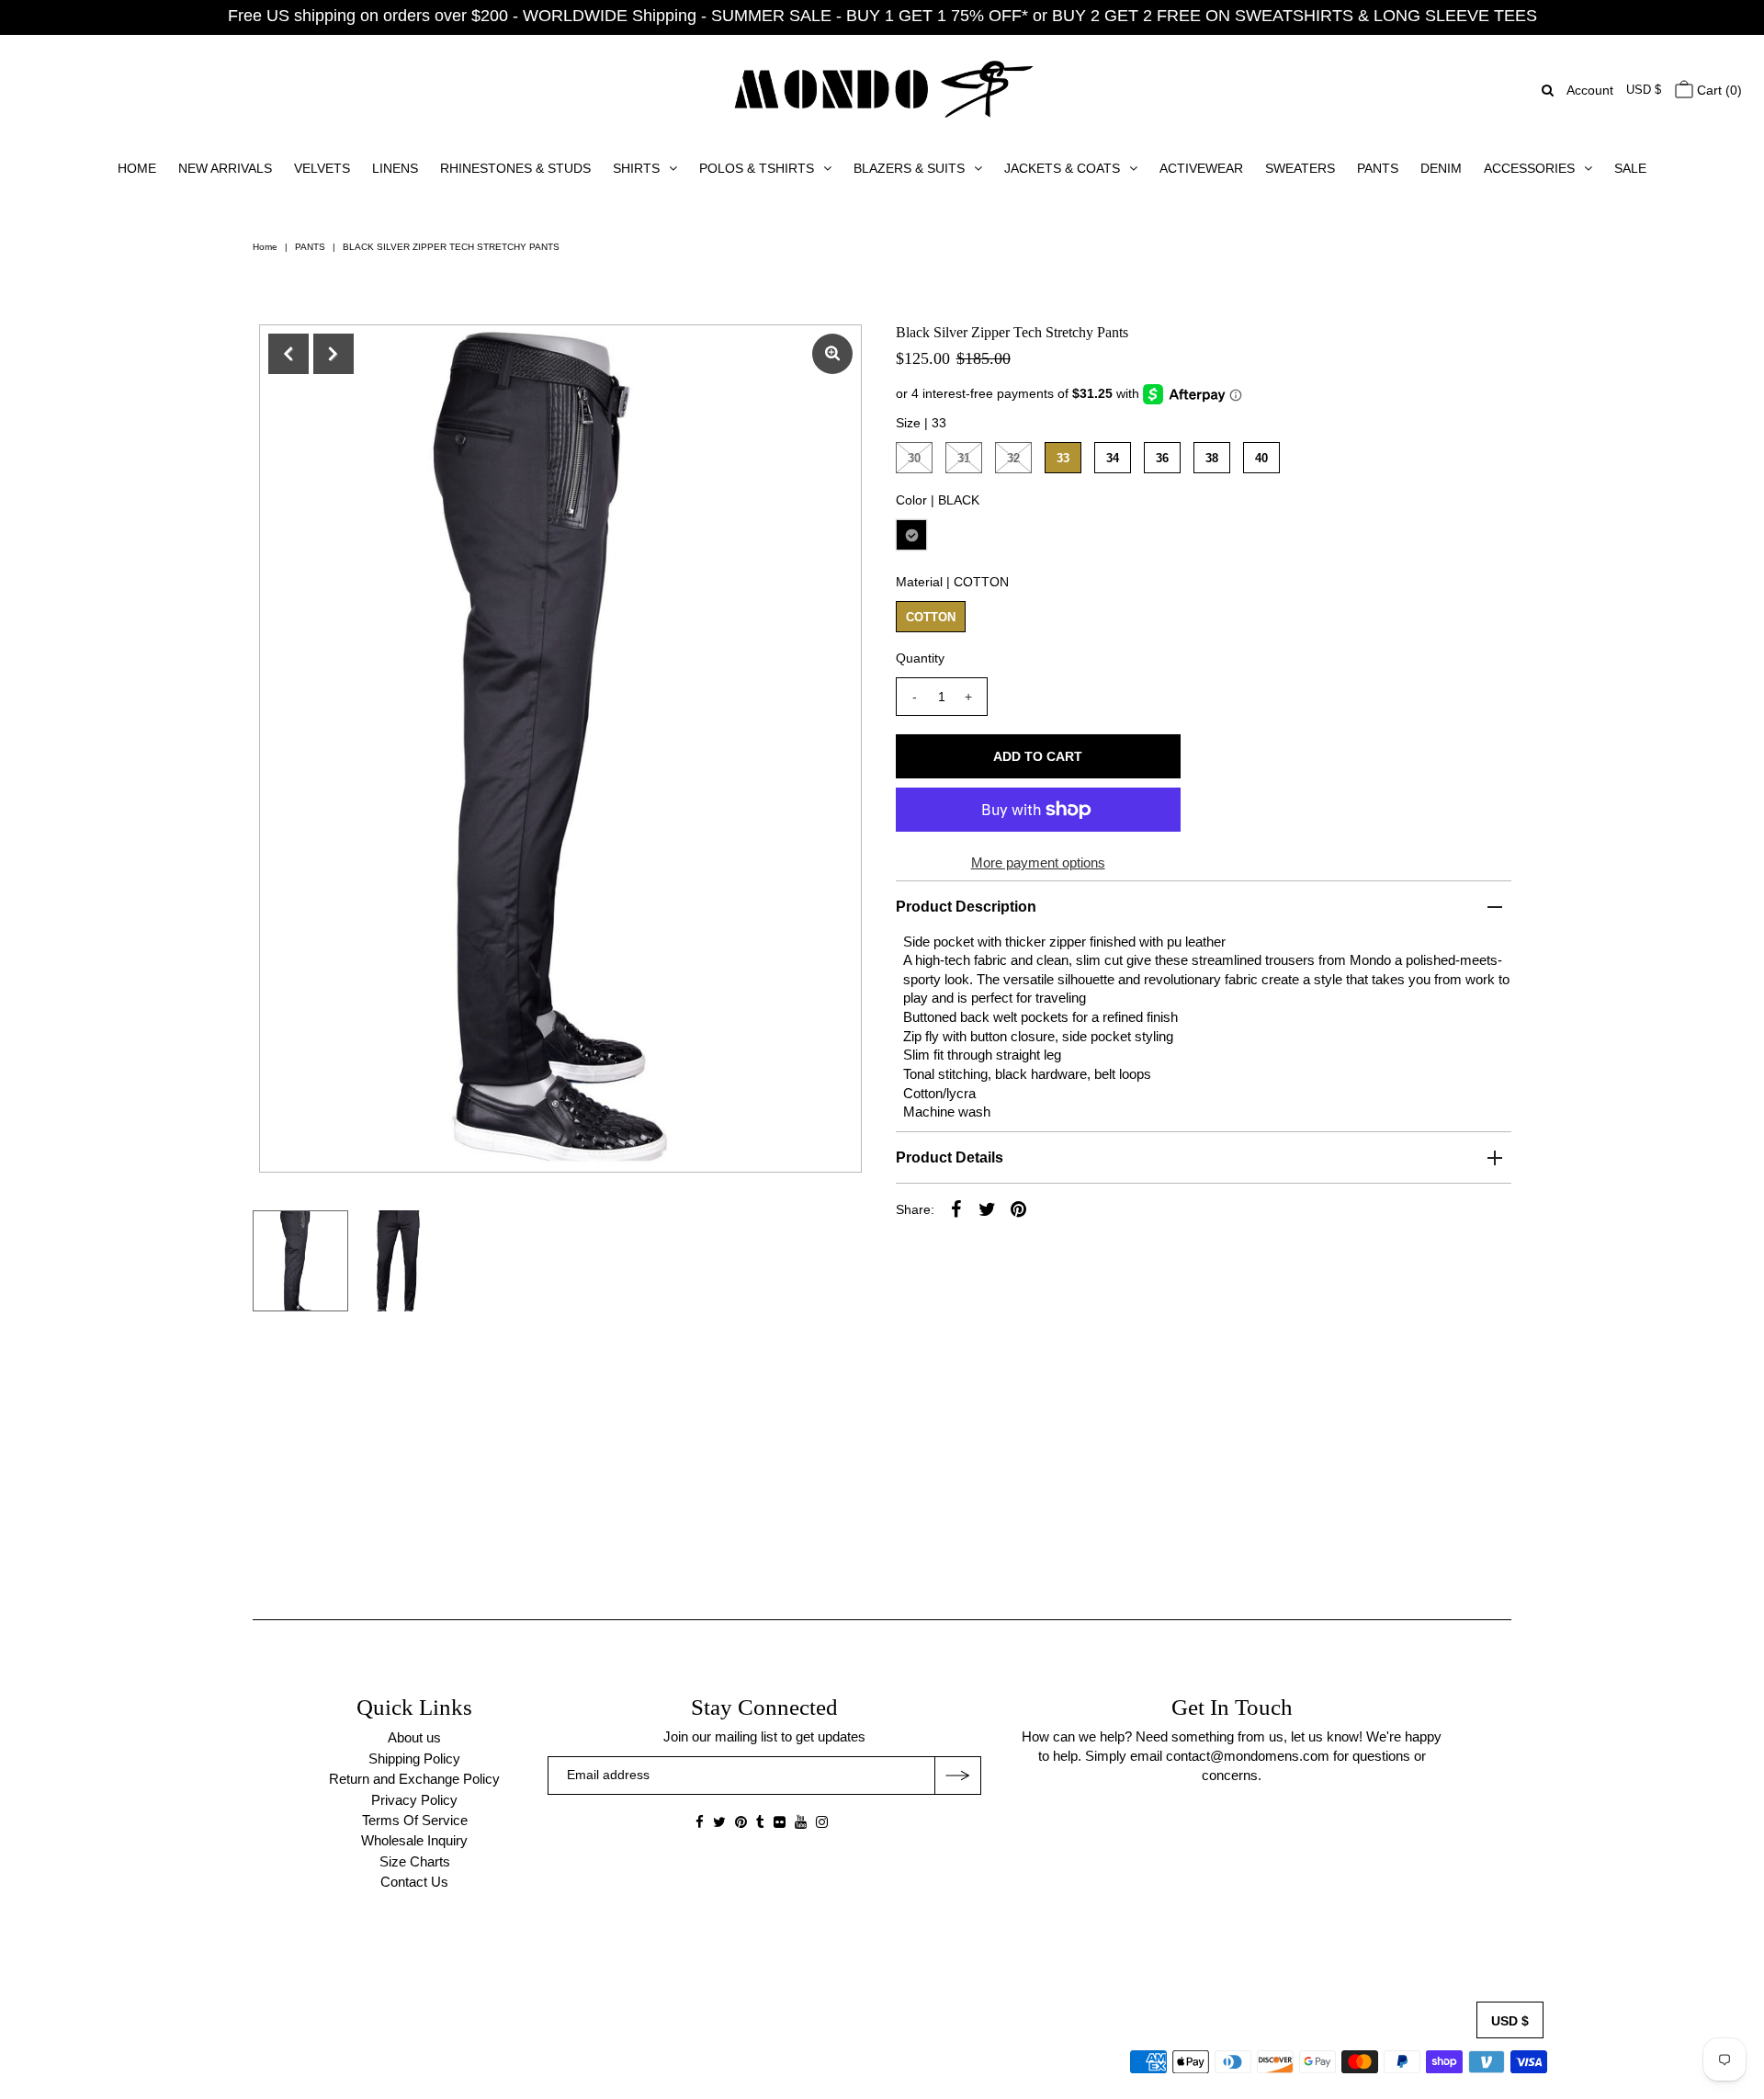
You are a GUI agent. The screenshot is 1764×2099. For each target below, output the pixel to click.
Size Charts (415, 1861)
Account (1590, 90)
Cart (1718, 90)
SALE (1630, 168)
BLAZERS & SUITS (909, 168)
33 (1063, 458)
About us (414, 1737)
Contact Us (414, 1882)
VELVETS (322, 168)
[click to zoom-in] (832, 354)
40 (1261, 458)
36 (1162, 458)
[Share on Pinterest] (1019, 1208)
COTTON (931, 617)
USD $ (1644, 90)
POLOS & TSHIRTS (757, 168)
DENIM (1441, 168)
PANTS (1378, 168)
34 (1113, 458)
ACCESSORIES (1529, 168)
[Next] (334, 354)
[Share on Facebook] (956, 1208)
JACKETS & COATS (1062, 168)
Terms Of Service (415, 1820)
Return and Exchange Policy (414, 1779)
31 (964, 458)
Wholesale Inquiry (414, 1840)
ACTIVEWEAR (1201, 168)
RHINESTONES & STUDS (515, 168)
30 (914, 458)
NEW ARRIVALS (225, 168)
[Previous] (288, 354)
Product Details (950, 1157)
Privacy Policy (414, 1800)
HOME (137, 168)
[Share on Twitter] (988, 1208)
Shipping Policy (414, 1759)
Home (265, 247)
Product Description (966, 907)
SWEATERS (1300, 168)
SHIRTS (636, 168)
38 (1212, 458)
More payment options (1038, 862)
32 (1013, 458)
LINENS (395, 168)
